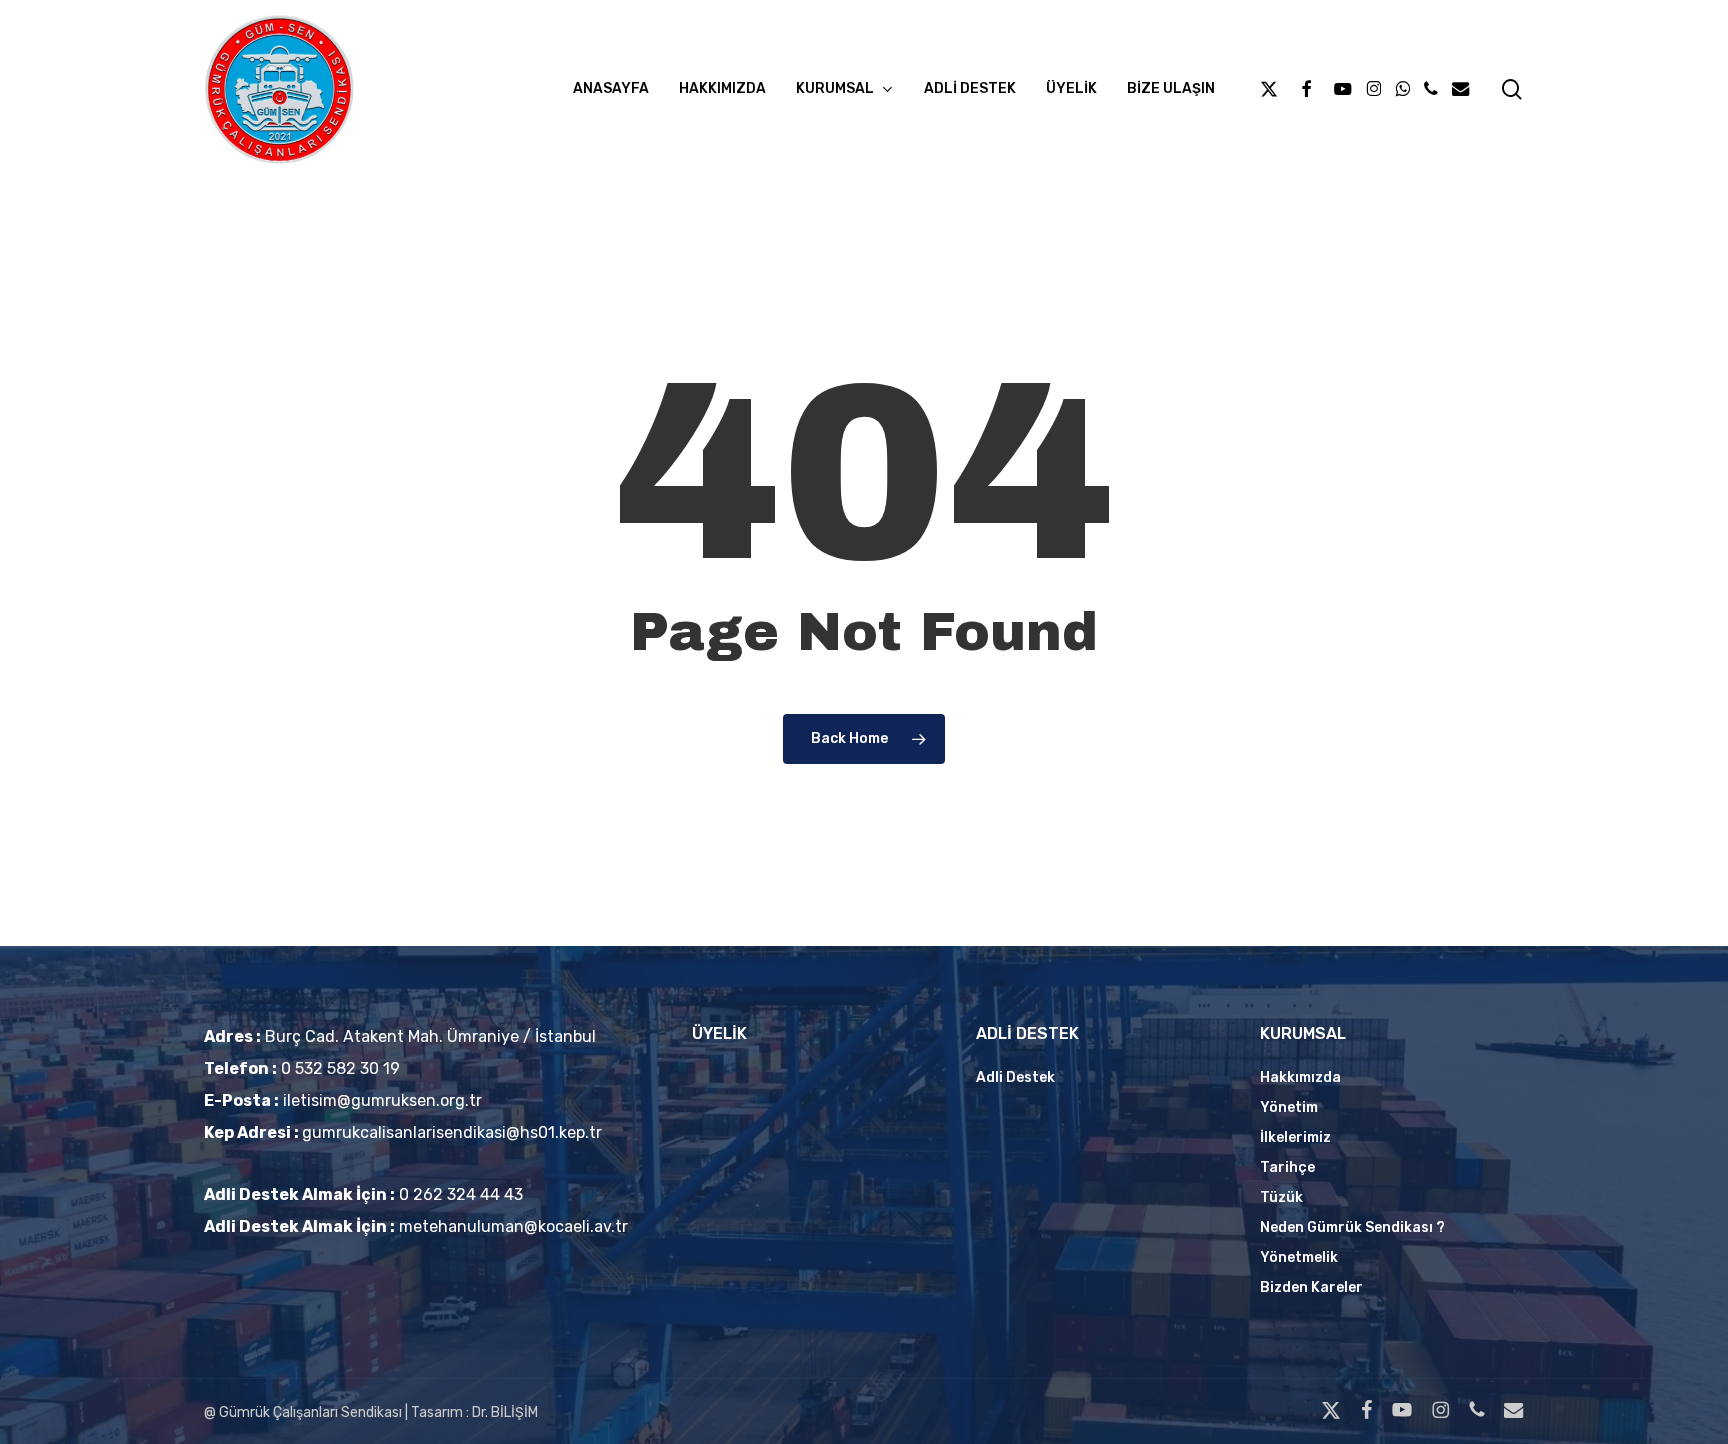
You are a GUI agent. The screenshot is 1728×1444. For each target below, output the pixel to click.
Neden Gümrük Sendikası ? (1352, 1227)
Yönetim (1289, 1107)
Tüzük (1281, 1197)
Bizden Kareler (1311, 1287)
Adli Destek (1015, 1077)
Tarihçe (1287, 1167)
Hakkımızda (1300, 1077)
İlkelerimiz (1295, 1137)
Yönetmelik (1299, 1257)
